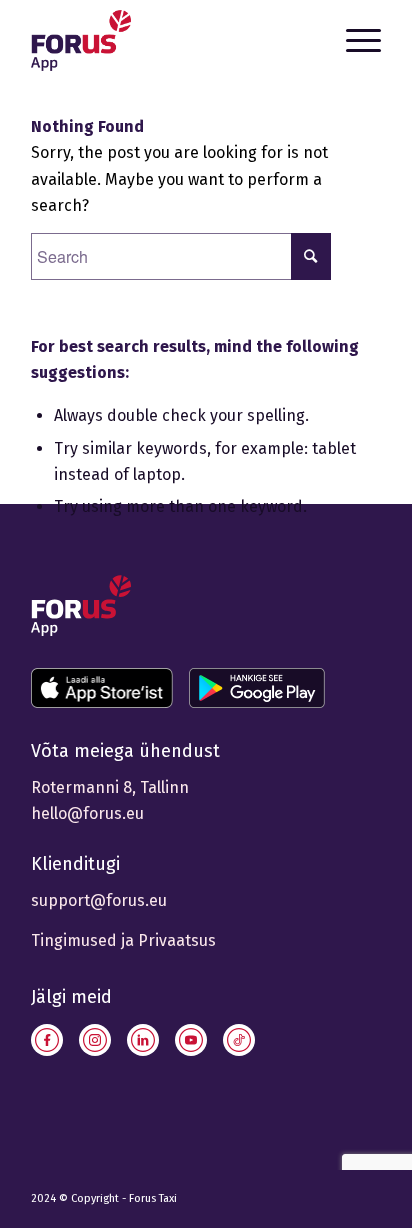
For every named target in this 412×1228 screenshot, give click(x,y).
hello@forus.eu (87, 813)
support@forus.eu (99, 900)
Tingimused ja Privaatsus (123, 940)
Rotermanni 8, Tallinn (110, 787)
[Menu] (353, 40)
